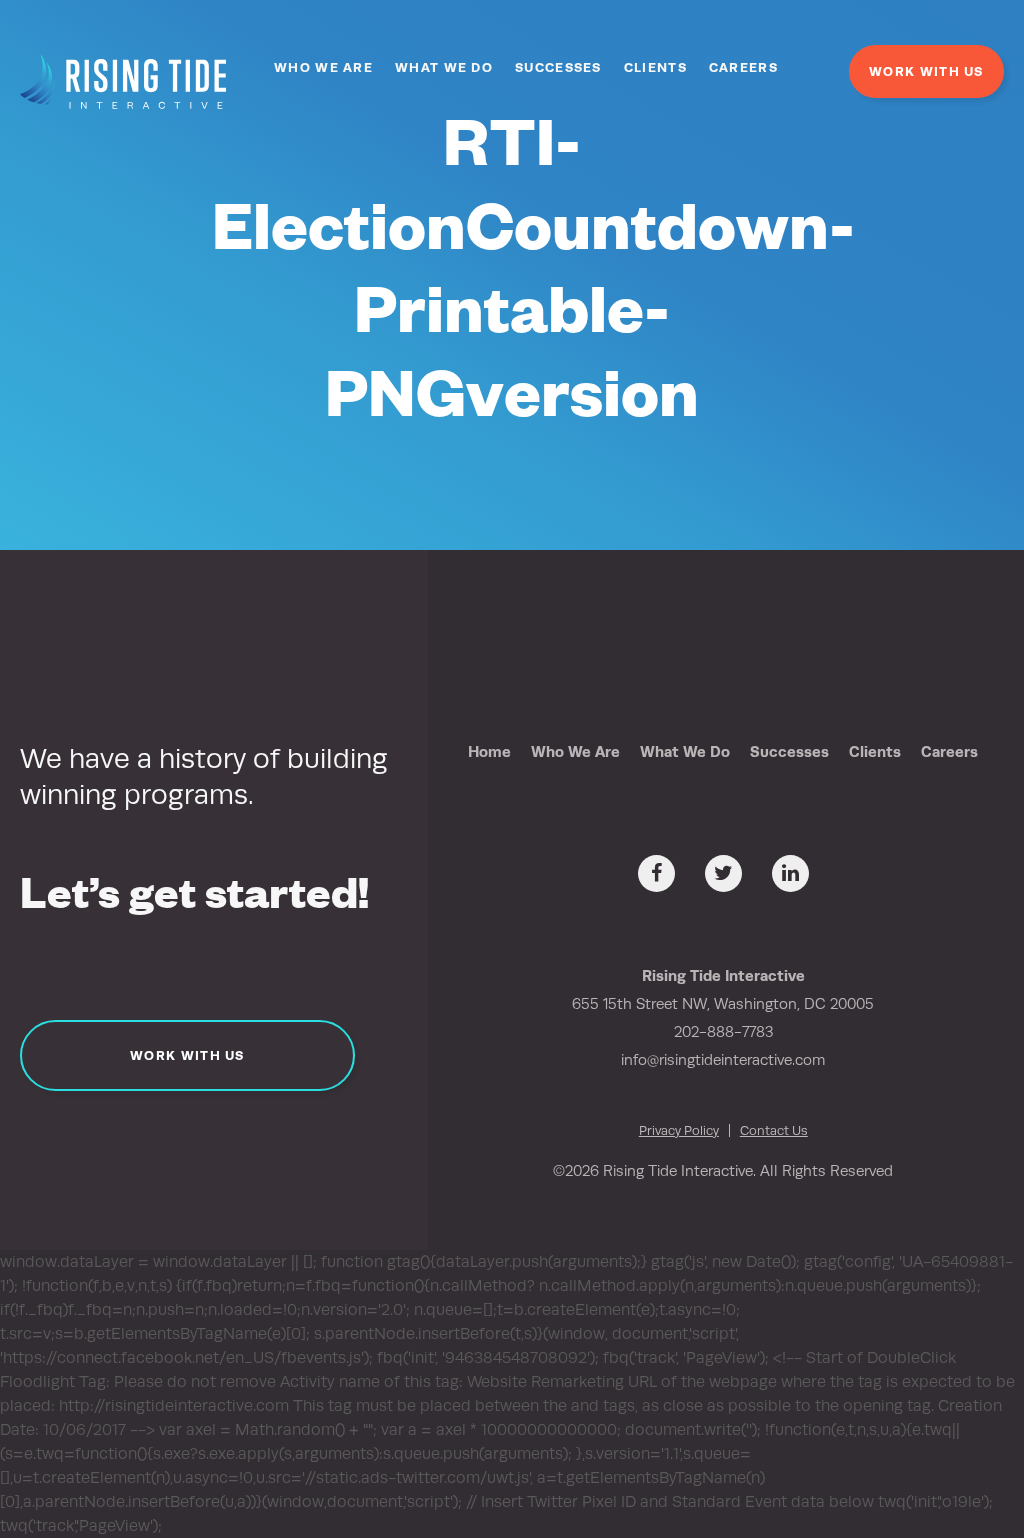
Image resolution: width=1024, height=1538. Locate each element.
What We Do (444, 67)
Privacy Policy (679, 1130)
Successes (558, 67)
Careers (743, 67)
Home (489, 751)
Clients (655, 67)
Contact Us (774, 1130)
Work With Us (926, 71)
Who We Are (323, 67)
